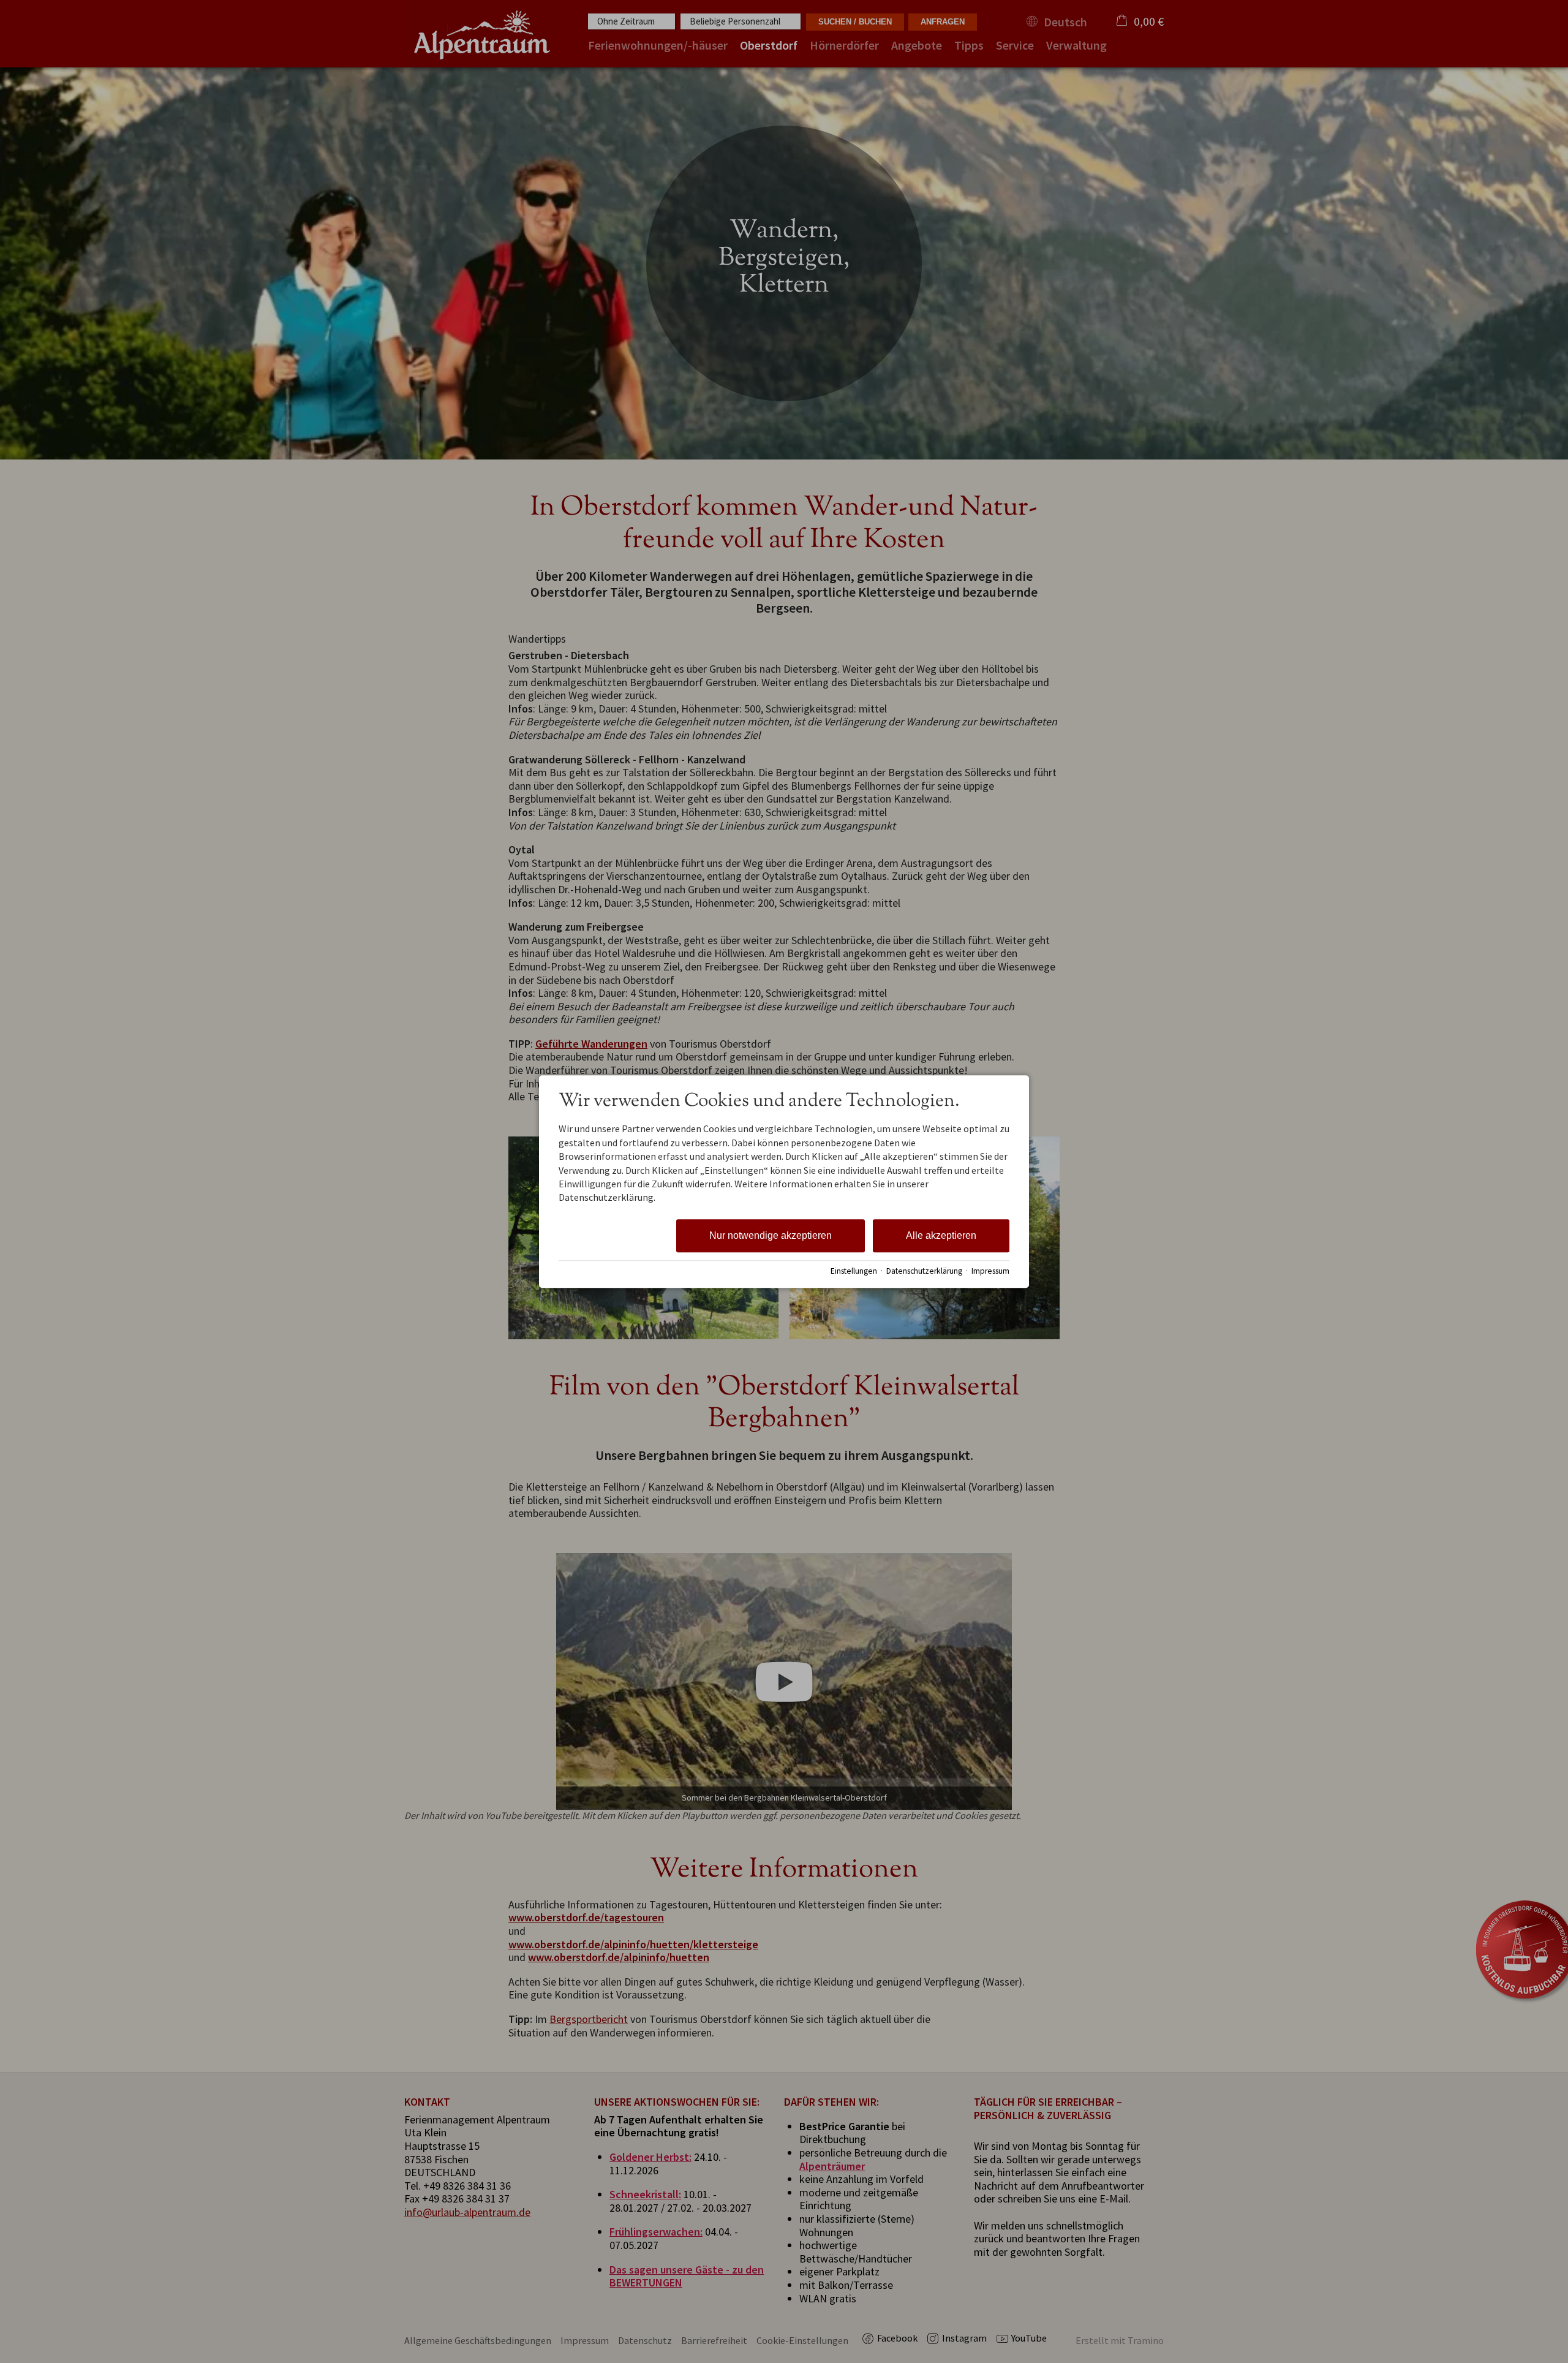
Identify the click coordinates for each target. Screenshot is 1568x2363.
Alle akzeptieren (941, 1235)
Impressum (990, 1271)
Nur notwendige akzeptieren (771, 1235)
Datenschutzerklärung (924, 1271)
